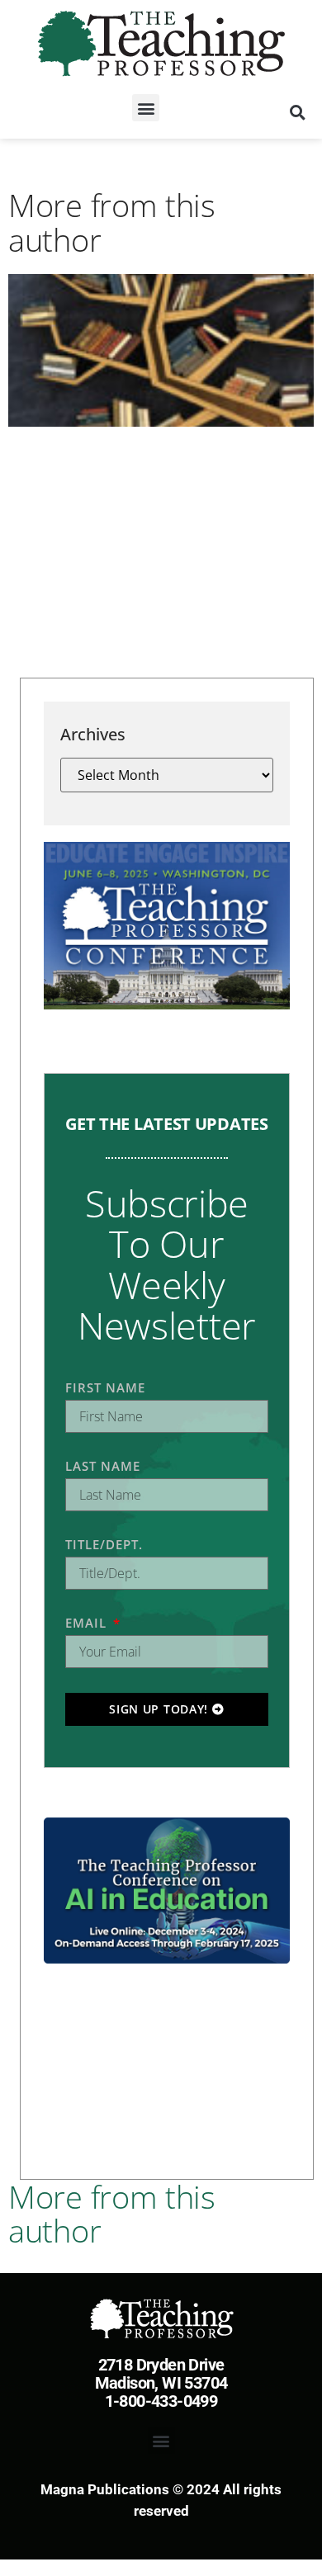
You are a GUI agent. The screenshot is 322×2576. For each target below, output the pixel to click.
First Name (105, 1387)
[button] (146, 108)
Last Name (103, 1466)
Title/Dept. (104, 1544)
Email (88, 1623)
